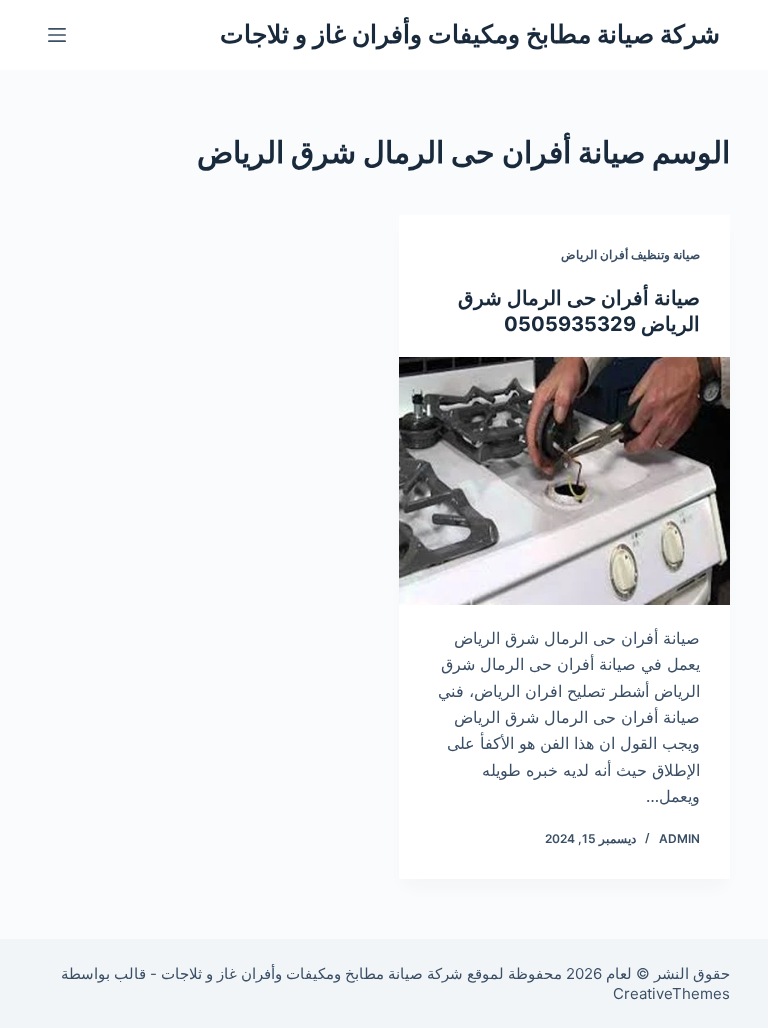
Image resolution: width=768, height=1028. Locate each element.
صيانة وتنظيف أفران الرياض (630, 254)
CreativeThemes (671, 993)
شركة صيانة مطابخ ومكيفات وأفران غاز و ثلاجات (470, 34)
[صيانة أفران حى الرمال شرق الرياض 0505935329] (564, 481)
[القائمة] (57, 35)
